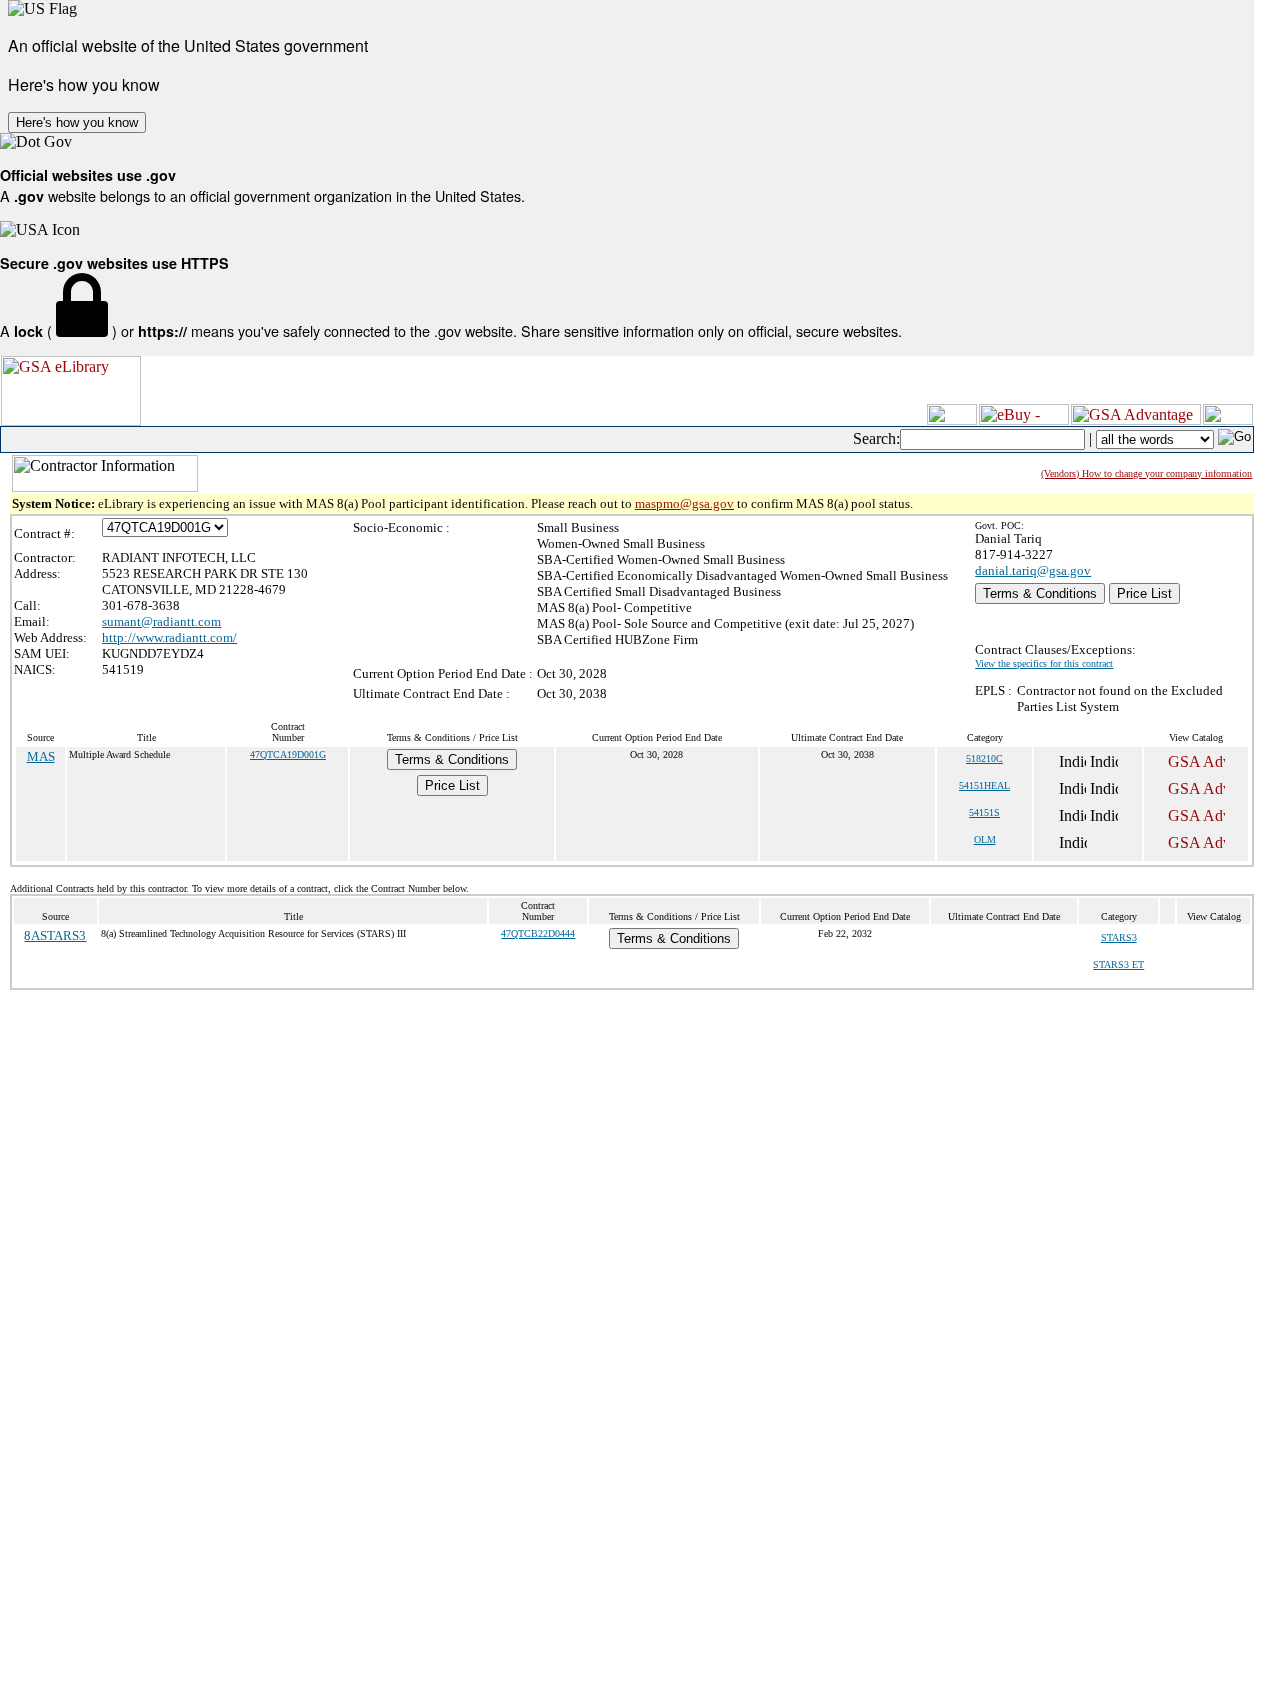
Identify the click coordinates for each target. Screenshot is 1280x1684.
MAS (41, 756)
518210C (984, 758)
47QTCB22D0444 (538, 933)
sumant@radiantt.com (161, 621)
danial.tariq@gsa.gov (1033, 570)
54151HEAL (984, 785)
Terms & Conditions (1040, 593)
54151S (984, 812)
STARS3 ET (1118, 964)
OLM (985, 839)
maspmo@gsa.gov (684, 503)
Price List (1144, 593)
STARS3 (1119, 937)
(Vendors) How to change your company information (1146, 473)
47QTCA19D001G (288, 754)
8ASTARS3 (55, 935)
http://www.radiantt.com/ (169, 637)
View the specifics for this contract (1044, 663)
